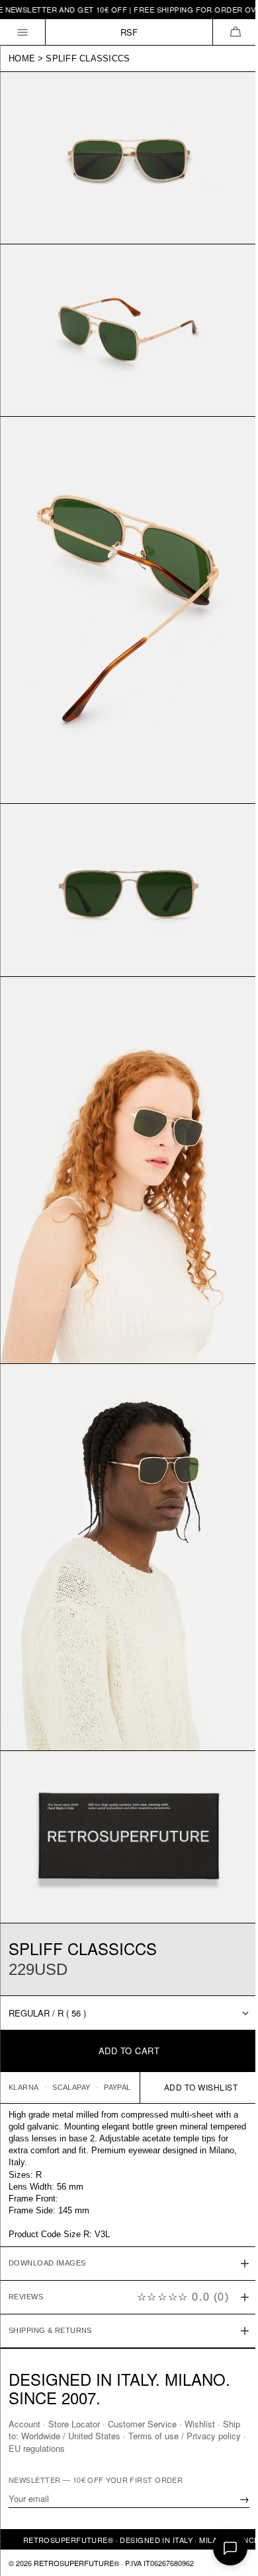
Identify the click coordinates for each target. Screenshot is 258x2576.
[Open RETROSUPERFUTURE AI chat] (230, 2548)
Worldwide (61, 2436)
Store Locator (74, 2424)
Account (24, 2424)
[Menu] (23, 32)
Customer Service (142, 2424)
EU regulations (67, 2448)
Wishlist (200, 2424)
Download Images (47, 2192)
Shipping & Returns (50, 2260)
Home (22, 58)
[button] (235, 32)
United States (114, 2436)
